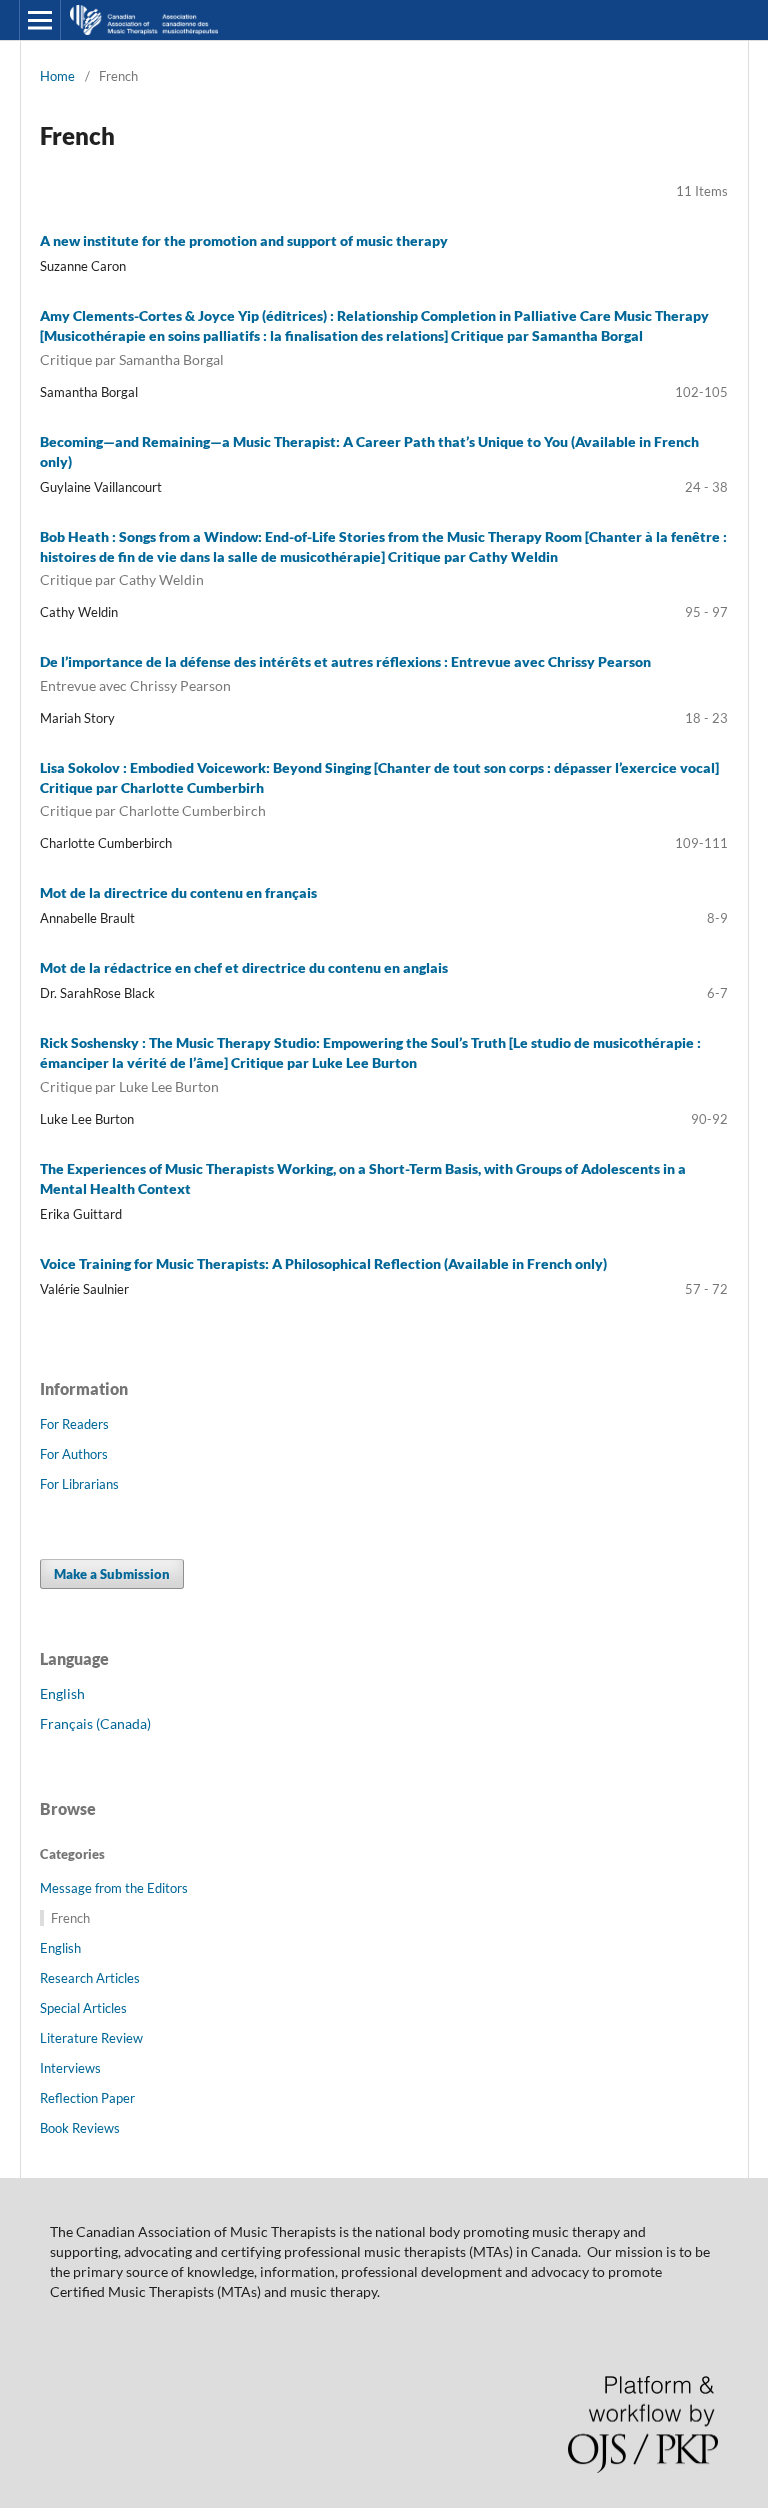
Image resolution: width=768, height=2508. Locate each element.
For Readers (74, 1424)
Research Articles (90, 1978)
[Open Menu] (40, 20)
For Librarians (79, 1484)
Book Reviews (80, 2128)
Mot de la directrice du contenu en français (178, 892)
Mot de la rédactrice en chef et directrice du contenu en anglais (244, 967)
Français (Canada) (95, 1723)
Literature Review (91, 2038)
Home (57, 76)
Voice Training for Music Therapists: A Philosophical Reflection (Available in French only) (323, 1263)
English (62, 1693)
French (70, 1918)
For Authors (74, 1454)
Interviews (70, 2068)
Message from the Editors (114, 1888)
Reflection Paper (87, 2098)
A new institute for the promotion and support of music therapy (244, 240)
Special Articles (83, 2008)
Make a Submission (112, 1574)
